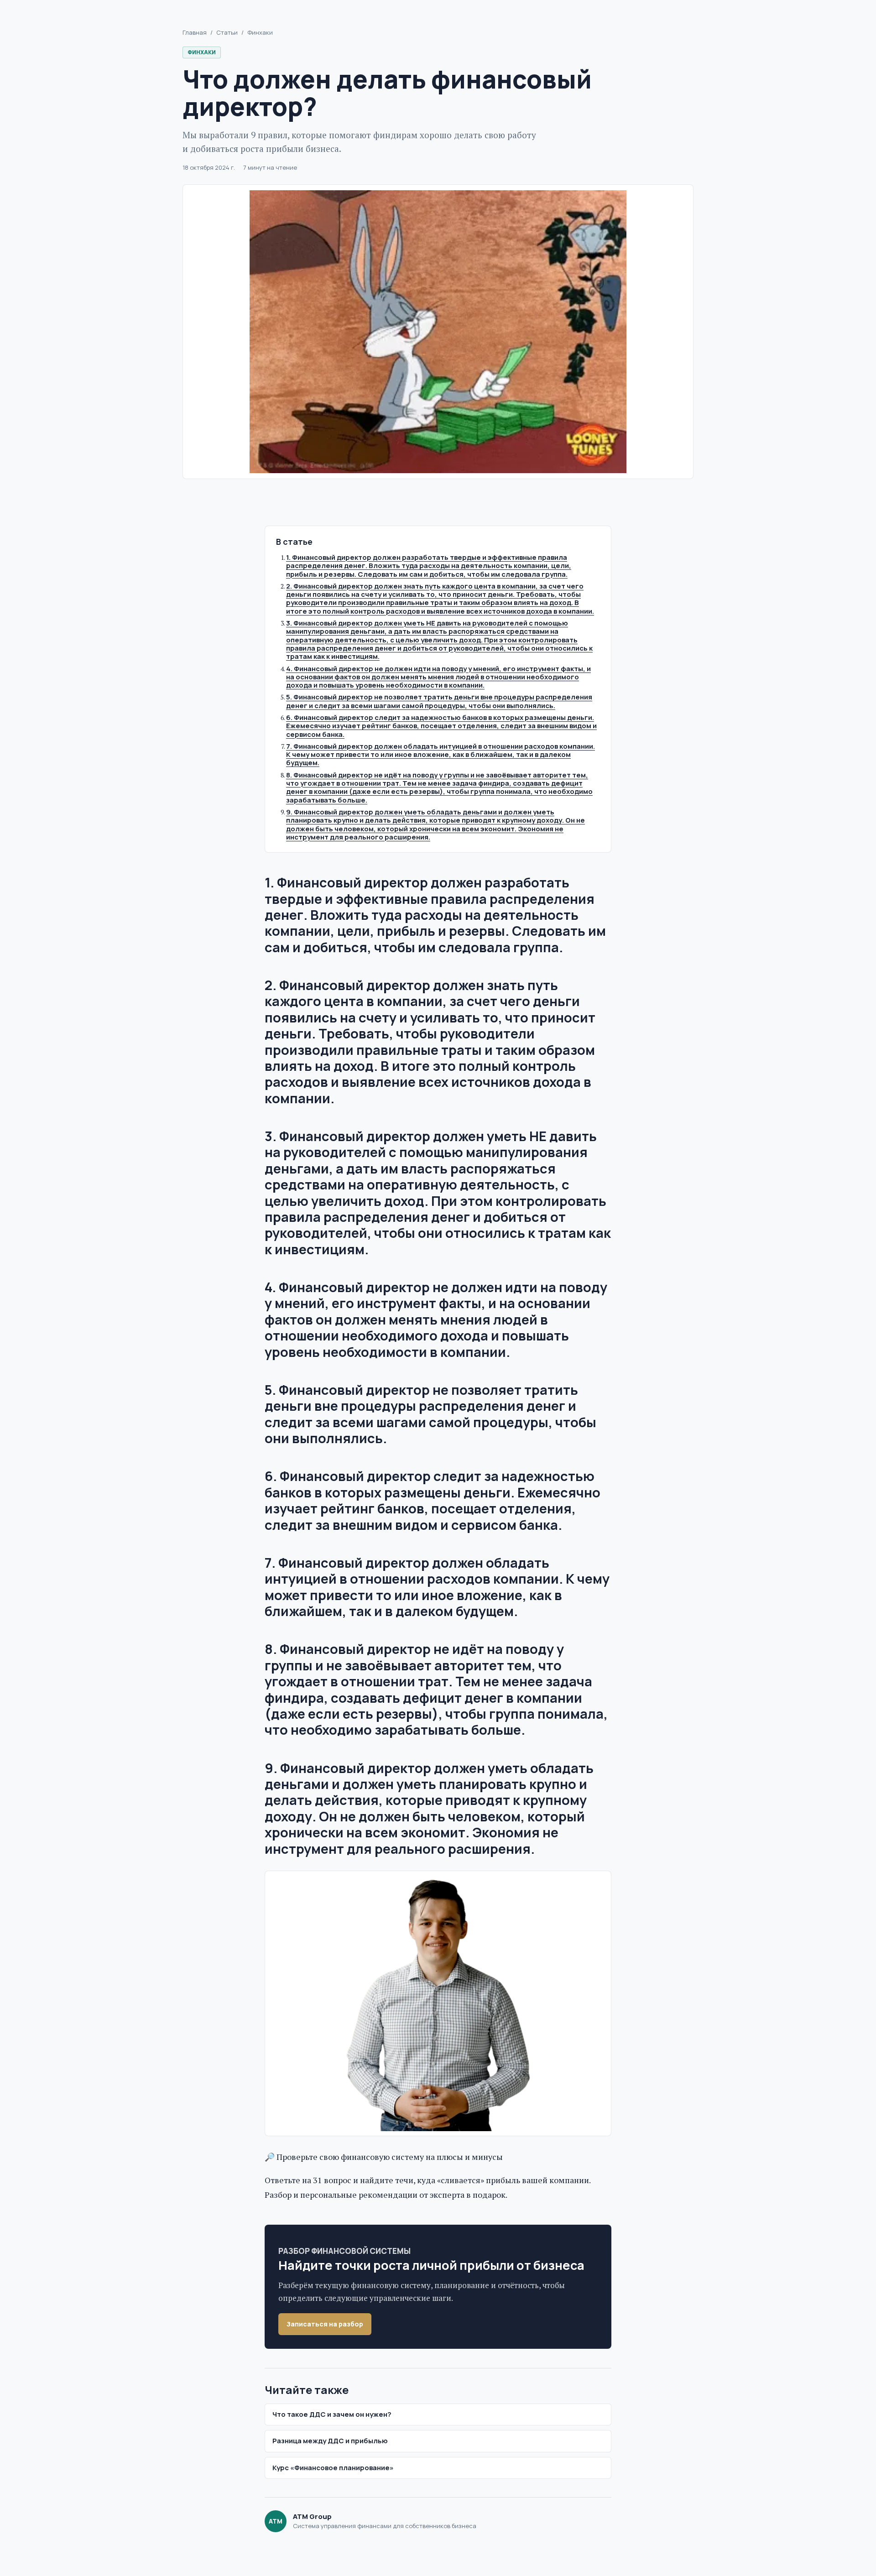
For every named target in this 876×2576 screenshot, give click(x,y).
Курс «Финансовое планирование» (333, 2468)
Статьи (227, 33)
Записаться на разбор (325, 2324)
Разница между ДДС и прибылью (330, 2441)
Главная (195, 33)
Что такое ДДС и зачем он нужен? (332, 2414)
